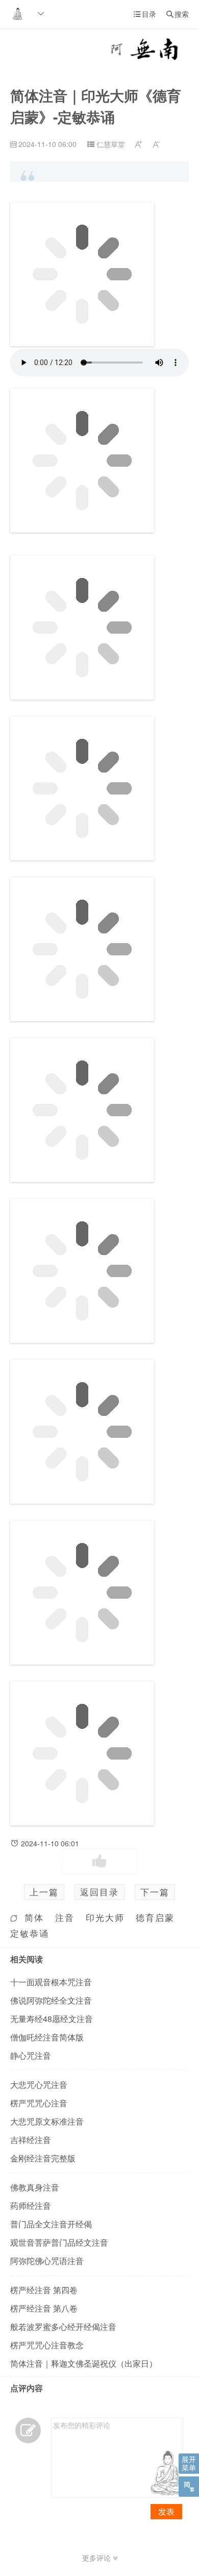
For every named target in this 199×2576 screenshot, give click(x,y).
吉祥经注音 (31, 2140)
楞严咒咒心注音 (39, 2103)
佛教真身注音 (35, 2187)
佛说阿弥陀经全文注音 (51, 2000)
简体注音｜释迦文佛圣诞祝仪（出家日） (84, 2363)
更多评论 (97, 2558)
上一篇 (44, 1892)
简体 (34, 1917)
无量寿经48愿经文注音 (52, 2019)
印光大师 (105, 1917)
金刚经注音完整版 (43, 2158)
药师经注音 (31, 2206)
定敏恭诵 (30, 1933)
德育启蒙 (155, 1917)
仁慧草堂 (111, 144)
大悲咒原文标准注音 (47, 2121)
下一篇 (155, 1892)
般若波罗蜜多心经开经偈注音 (63, 2327)
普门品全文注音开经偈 (51, 2224)
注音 (65, 1917)
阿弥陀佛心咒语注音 (47, 2261)
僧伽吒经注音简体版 (47, 2037)
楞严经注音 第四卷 (44, 2290)
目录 (145, 14)
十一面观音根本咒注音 (51, 1982)
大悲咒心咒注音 (39, 2085)
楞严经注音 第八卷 (44, 2308)
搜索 (178, 14)
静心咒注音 (31, 2055)
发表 (166, 2511)
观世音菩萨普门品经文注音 (59, 2242)
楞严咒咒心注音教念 (47, 2345)
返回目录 (99, 1892)
